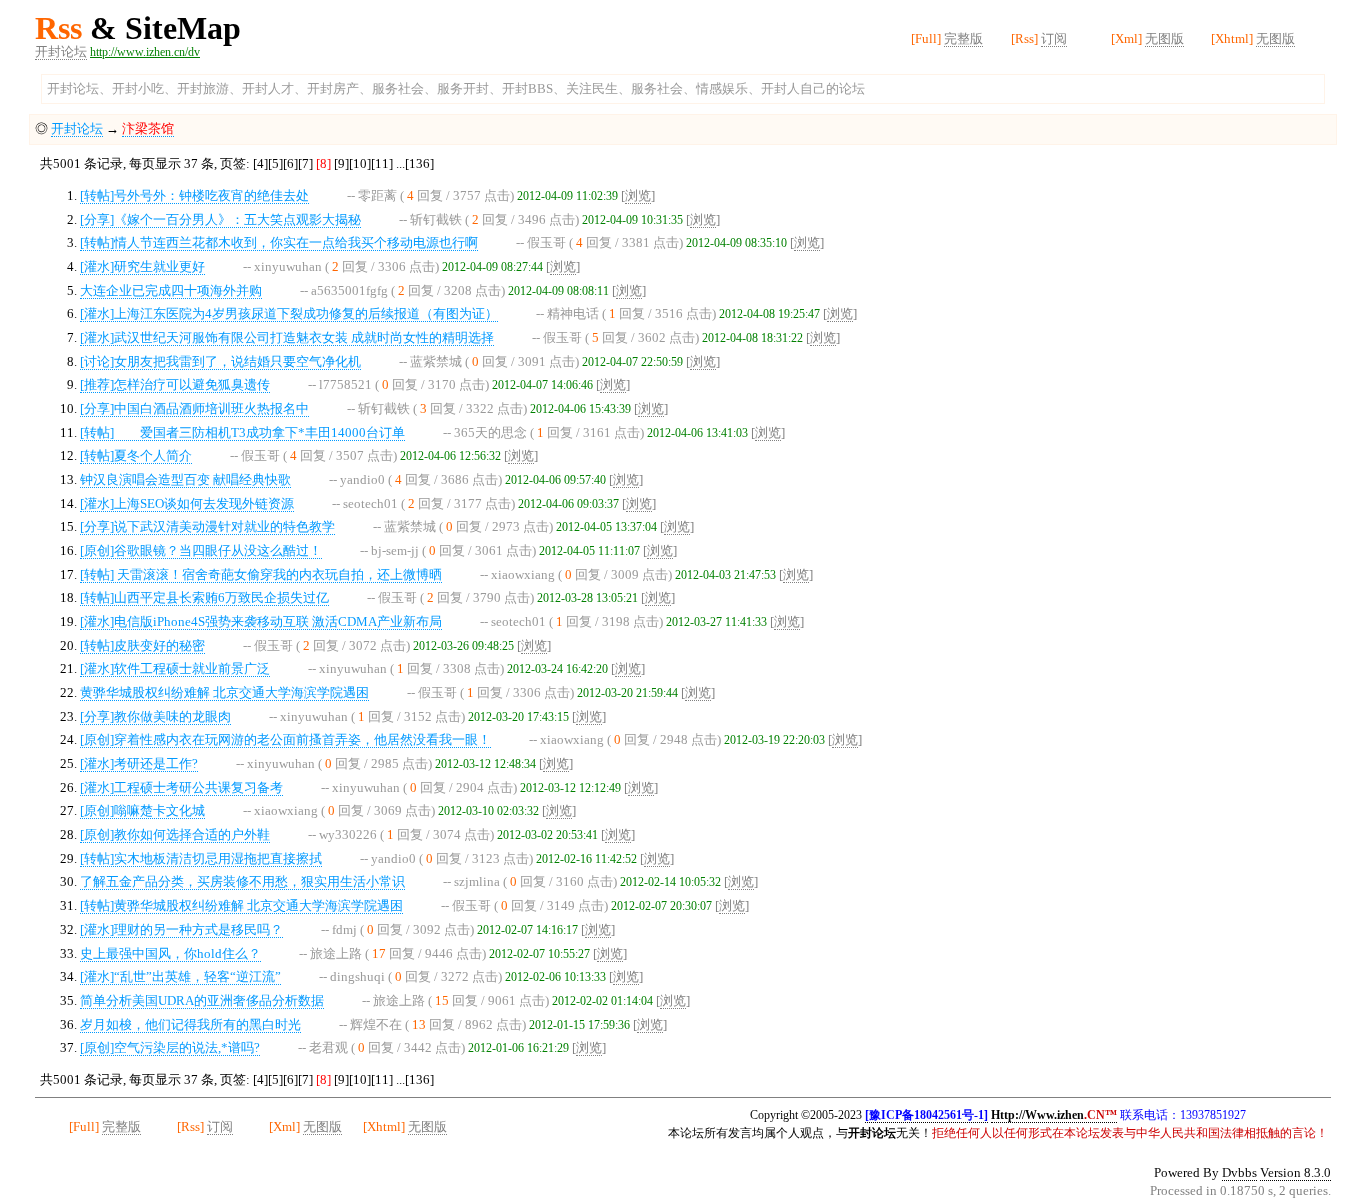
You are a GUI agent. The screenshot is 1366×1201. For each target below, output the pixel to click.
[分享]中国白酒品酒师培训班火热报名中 (194, 408)
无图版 (1164, 38)
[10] (360, 163)
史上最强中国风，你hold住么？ (170, 953)
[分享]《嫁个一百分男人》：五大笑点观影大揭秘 (220, 219)
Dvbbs (1239, 1172)
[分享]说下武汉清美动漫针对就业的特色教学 (207, 526)
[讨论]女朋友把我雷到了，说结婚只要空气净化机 (220, 361)
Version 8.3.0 (1295, 1172)
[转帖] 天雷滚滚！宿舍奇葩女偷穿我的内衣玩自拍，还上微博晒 (261, 574)
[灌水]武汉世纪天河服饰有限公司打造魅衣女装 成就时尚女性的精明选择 (287, 337)
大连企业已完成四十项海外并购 (171, 290)
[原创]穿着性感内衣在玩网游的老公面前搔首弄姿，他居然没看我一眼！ (285, 739)
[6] (290, 163)
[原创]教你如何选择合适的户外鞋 (175, 834)
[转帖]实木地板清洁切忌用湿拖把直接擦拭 (201, 858)
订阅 (1054, 38)
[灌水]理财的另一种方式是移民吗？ (181, 929)
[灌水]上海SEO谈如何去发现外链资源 (187, 503)
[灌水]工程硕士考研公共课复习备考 (181, 787)
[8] (323, 163)
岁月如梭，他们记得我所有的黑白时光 (190, 1024)
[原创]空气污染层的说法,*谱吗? (170, 1047)
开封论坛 (61, 51)
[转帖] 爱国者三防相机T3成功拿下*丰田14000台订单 (242, 432)
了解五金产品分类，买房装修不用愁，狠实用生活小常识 (242, 881)
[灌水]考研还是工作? (139, 763)
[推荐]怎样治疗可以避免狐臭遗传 (175, 384)
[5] (275, 163)
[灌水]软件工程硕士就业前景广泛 (175, 668)
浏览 (638, 195)
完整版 (963, 38)
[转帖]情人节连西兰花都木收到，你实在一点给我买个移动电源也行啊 (279, 242)
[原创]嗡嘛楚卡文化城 (142, 810)
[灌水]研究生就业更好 (142, 266)
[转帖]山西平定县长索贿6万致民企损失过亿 (204, 597)
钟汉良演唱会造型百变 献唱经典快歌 (185, 479)
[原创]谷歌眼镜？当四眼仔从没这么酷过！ (201, 550)
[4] (260, 163)
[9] (341, 163)
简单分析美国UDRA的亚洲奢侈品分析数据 (202, 1000)
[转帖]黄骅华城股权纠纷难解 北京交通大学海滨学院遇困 (241, 905)
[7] (305, 163)
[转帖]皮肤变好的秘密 (142, 645)
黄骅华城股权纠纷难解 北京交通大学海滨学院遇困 (224, 692)
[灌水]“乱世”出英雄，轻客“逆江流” (180, 976)
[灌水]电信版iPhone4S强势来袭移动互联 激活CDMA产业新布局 (261, 621)
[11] (382, 163)
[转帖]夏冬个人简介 (136, 455)
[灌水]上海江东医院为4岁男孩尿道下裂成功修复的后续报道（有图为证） (289, 313)
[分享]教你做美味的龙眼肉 (155, 716)
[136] (419, 163)
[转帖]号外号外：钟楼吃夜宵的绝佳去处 (194, 195)
